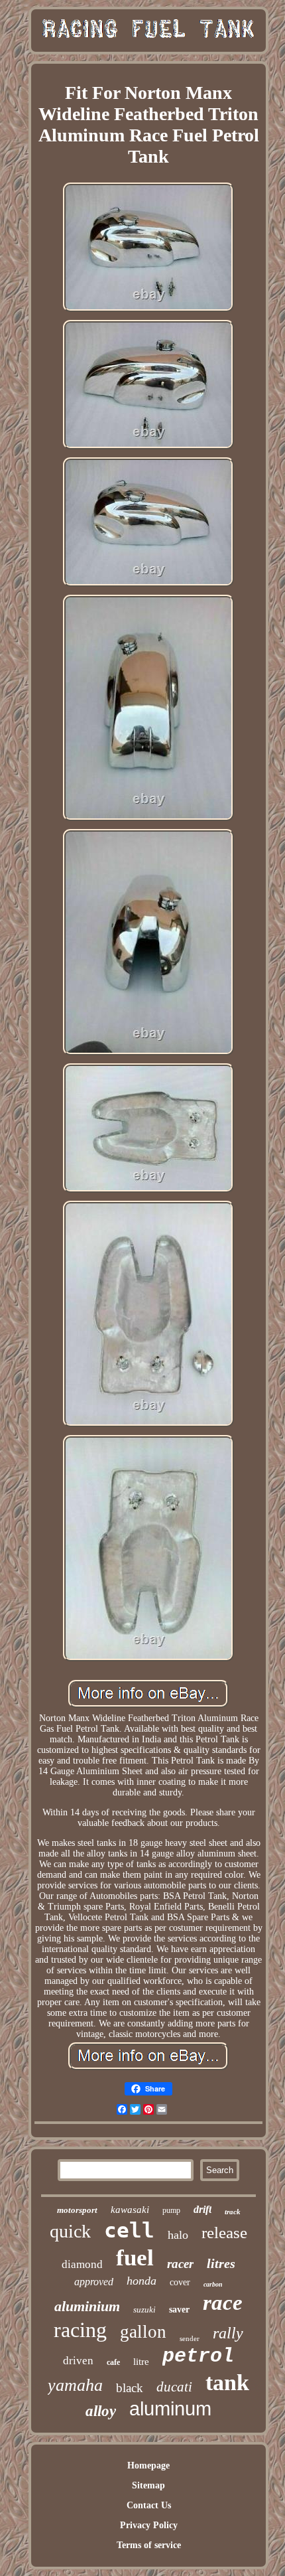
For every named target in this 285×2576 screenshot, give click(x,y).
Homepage (148, 2465)
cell (129, 2230)
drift (202, 2209)
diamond (82, 2264)
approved (94, 2282)
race (223, 2303)
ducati (174, 2387)
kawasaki (130, 2210)
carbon (213, 2284)
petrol (198, 2356)
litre (141, 2362)
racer (180, 2264)
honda (142, 2281)
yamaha (75, 2385)
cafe (113, 2362)
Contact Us (149, 2505)
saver (179, 2310)
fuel (135, 2258)
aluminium (87, 2306)
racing (80, 2330)
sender (190, 2338)
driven (78, 2361)
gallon (143, 2332)
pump (171, 2210)
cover (180, 2282)
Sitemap (148, 2485)
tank (227, 2383)
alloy (101, 2411)
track (233, 2212)
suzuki (144, 2310)
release (224, 2233)
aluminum (170, 2409)
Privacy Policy (149, 2525)
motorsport (77, 2210)
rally (228, 2333)
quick (70, 2231)
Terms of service (149, 2545)
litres (221, 2263)
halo (178, 2235)
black (130, 2388)
